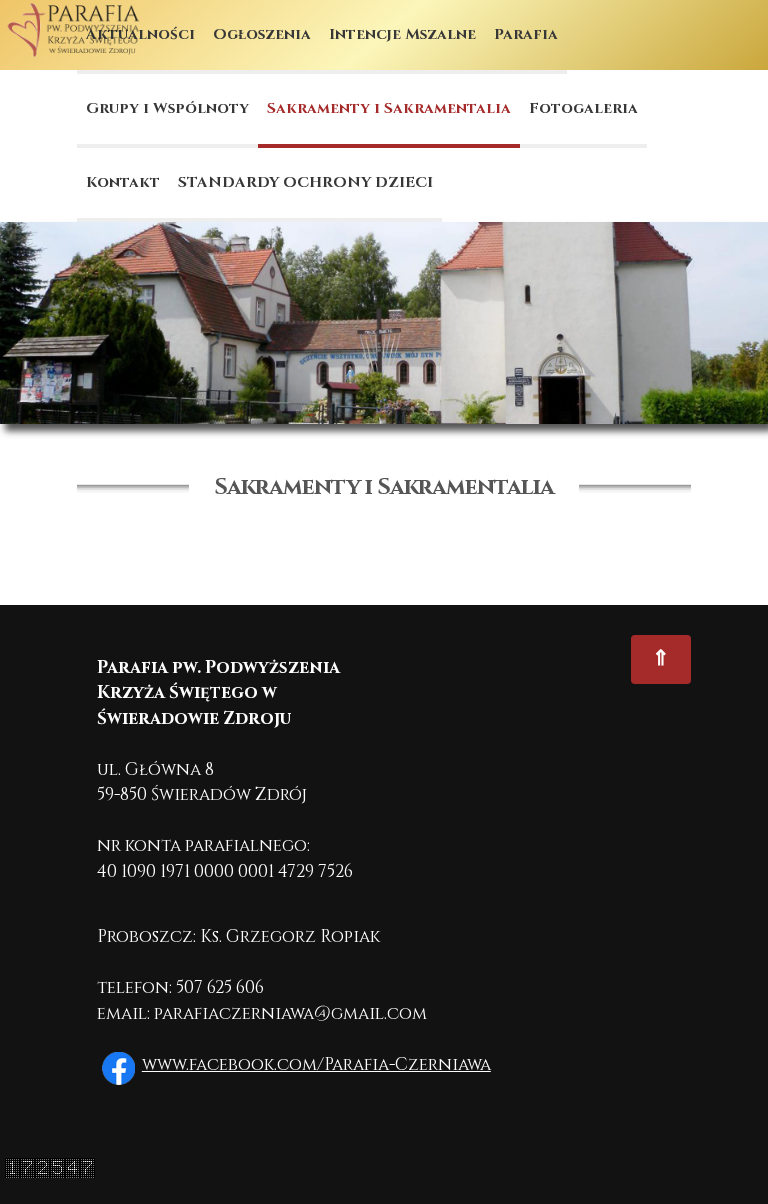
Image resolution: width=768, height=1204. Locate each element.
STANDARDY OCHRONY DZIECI (305, 182)
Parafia (526, 34)
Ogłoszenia (262, 34)
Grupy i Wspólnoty (167, 108)
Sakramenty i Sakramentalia (389, 108)
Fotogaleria (583, 108)
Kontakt (123, 182)
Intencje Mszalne (402, 34)
